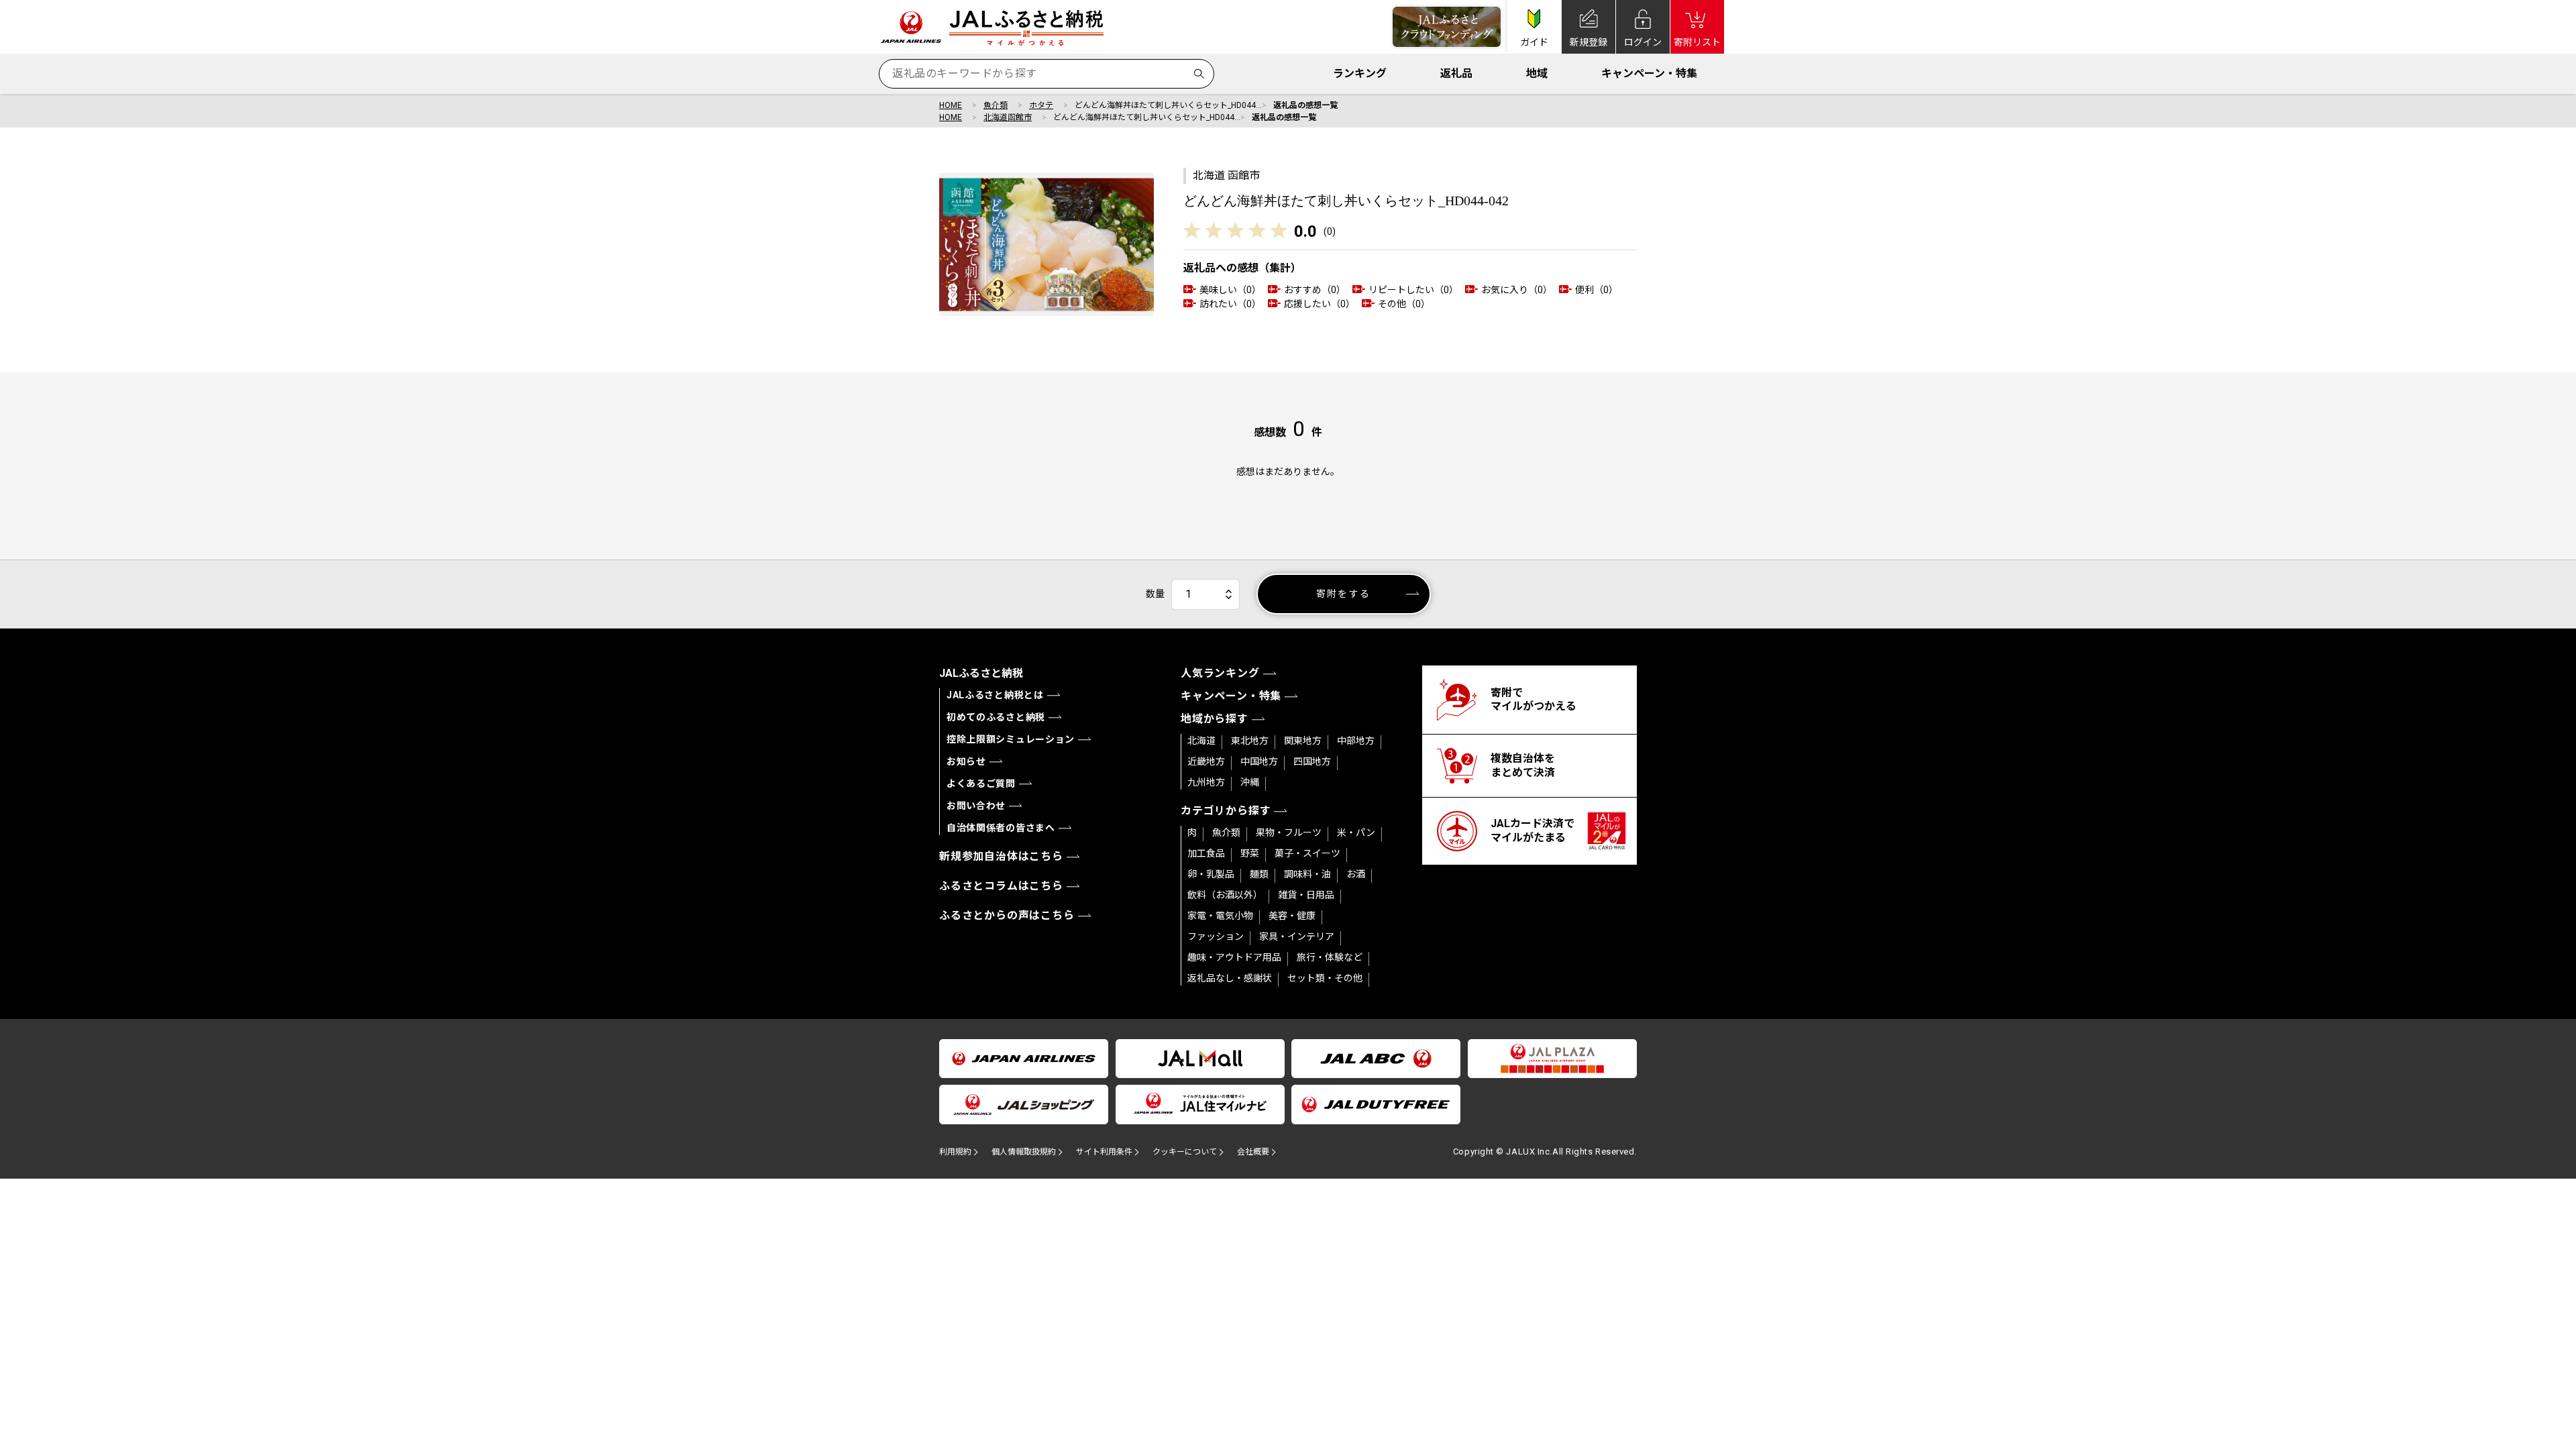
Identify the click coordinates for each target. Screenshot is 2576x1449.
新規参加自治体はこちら (1001, 856)
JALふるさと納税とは (995, 695)
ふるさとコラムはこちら (1001, 886)
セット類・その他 (1325, 978)
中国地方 (1259, 761)
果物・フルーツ (1289, 833)
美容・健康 (1292, 916)
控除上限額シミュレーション (1011, 739)
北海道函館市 (1008, 117)
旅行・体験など (1330, 957)
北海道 (1201, 741)
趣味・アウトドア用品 (1234, 957)
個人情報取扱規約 (1024, 1152)
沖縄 (1250, 782)
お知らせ (966, 761)
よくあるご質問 (981, 784)
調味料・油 (1307, 874)
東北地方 (1250, 741)
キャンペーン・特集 (1649, 73)
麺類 (1259, 874)
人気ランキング (1220, 673)
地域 (1537, 73)
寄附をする (1343, 594)
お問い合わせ (976, 806)
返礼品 (1456, 73)
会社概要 (1253, 1152)
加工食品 (1206, 853)
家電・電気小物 (1220, 916)
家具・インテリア (1297, 936)
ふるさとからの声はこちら (1007, 915)
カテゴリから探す (1226, 811)
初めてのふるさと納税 (996, 717)
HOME (951, 105)
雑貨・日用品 (1306, 895)
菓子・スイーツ (1307, 853)
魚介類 (996, 105)
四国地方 (1312, 761)
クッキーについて (1185, 1152)
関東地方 (1303, 741)
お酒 (1356, 874)
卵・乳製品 (1211, 874)
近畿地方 (1206, 761)
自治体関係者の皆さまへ (1001, 828)
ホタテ (1041, 105)
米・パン (1356, 833)
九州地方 (1206, 782)
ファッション (1216, 936)
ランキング (1360, 73)
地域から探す (1215, 719)
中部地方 (1356, 741)
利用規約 (955, 1152)
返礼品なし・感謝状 (1230, 978)
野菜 (1250, 853)
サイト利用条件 (1104, 1152)
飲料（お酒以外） (1225, 895)
